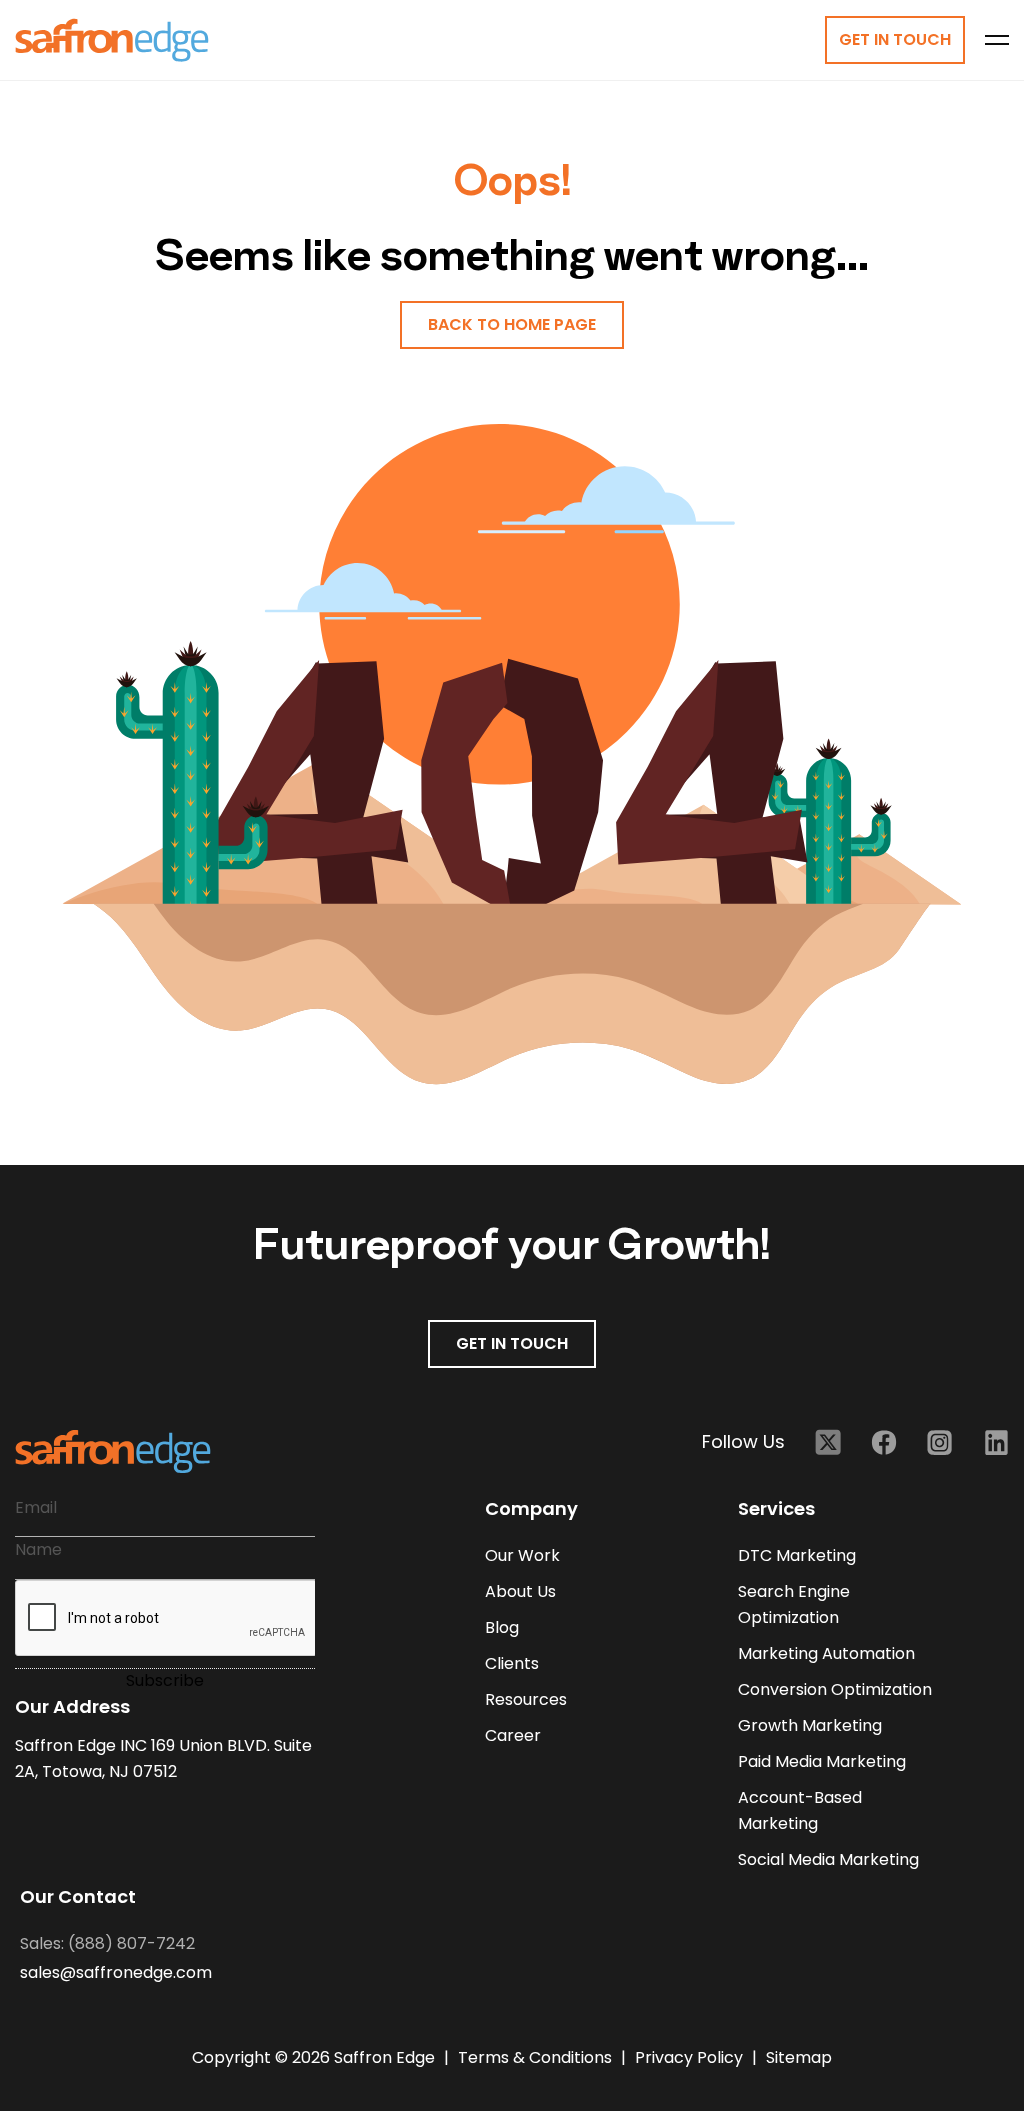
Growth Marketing (810, 1725)
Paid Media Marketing (822, 1761)
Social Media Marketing (828, 1859)
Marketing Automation (826, 1653)
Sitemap (799, 2057)
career (513, 1735)
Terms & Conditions (537, 2057)
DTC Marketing (797, 1555)
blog (502, 1627)
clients (512, 1663)
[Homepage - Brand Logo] (112, 40)
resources (526, 1699)
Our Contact (78, 1896)
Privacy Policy (691, 2057)
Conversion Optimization (835, 1689)
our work (522, 1555)
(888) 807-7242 (131, 1943)
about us (520, 1591)
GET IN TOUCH (512, 1343)
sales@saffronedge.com (116, 1972)
